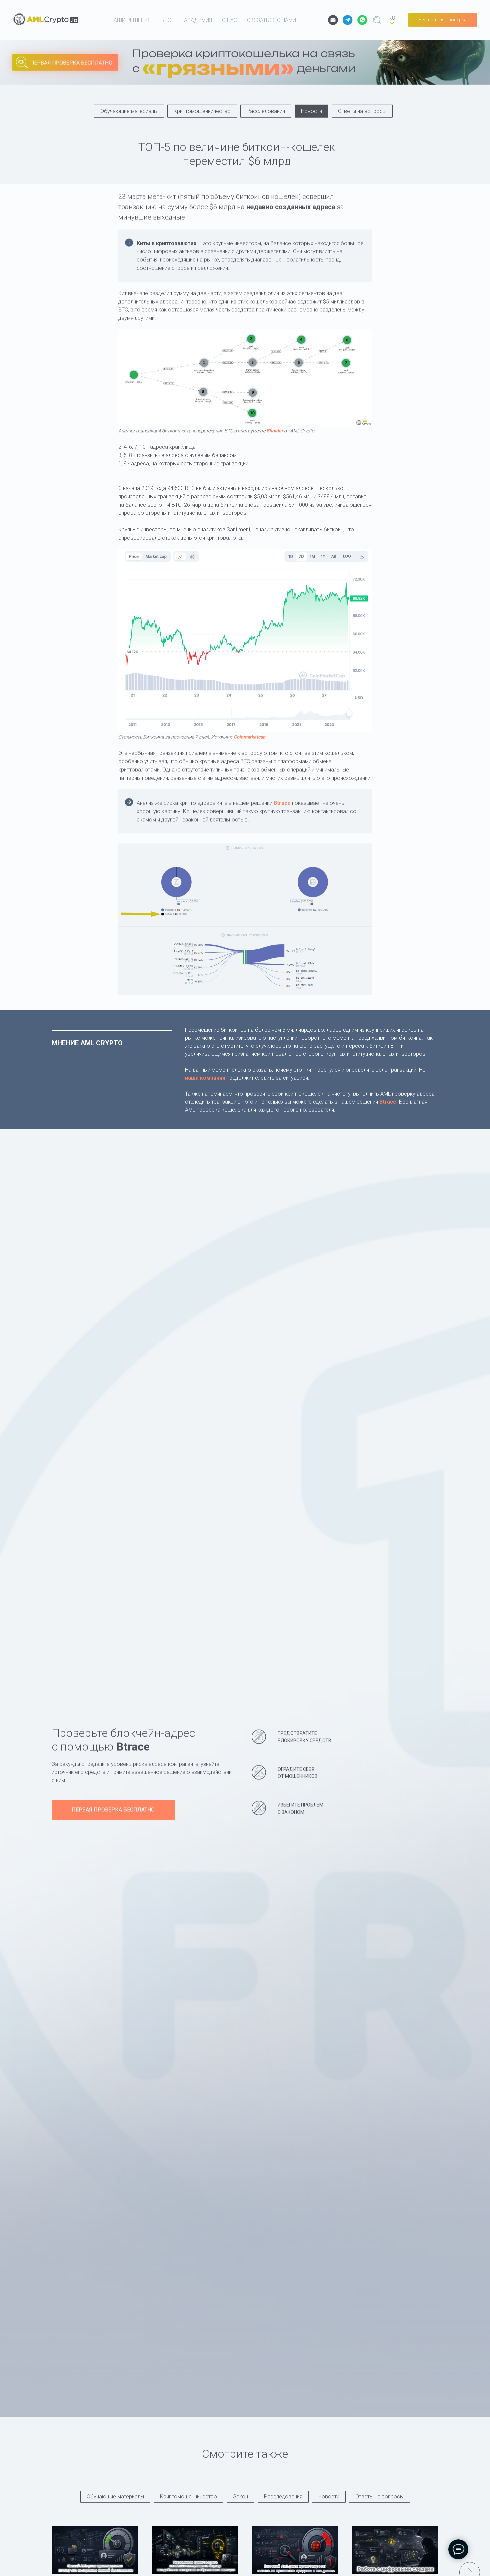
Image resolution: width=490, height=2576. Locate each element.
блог (167, 20)
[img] (218, 68)
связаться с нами (271, 20)
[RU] (392, 20)
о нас (229, 20)
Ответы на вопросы (362, 111)
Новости (311, 111)
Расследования (266, 111)
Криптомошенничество (202, 111)
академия (198, 20)
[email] (333, 20)
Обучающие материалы (129, 111)
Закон (240, 2497)
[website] (348, 20)
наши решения (130, 20)
